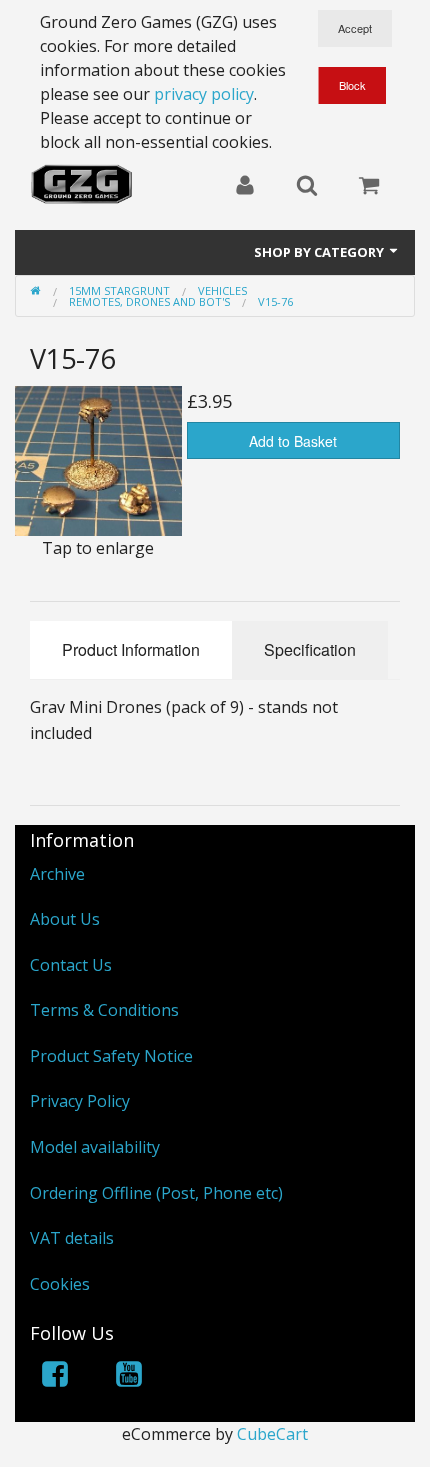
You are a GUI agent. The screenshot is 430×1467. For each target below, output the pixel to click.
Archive (57, 874)
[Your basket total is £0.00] (369, 187)
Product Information (131, 649)
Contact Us (71, 965)
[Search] (307, 187)
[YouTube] (129, 1377)
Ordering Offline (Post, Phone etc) (156, 1193)
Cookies (60, 1284)
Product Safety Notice (111, 1056)
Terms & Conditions (104, 1010)
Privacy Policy (80, 1101)
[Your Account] (245, 187)
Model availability (95, 1147)
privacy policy (204, 94)
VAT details (72, 1238)
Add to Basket (293, 441)
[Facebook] (55, 1377)
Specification (310, 649)
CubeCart (272, 1434)
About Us (65, 919)
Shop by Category (320, 252)
